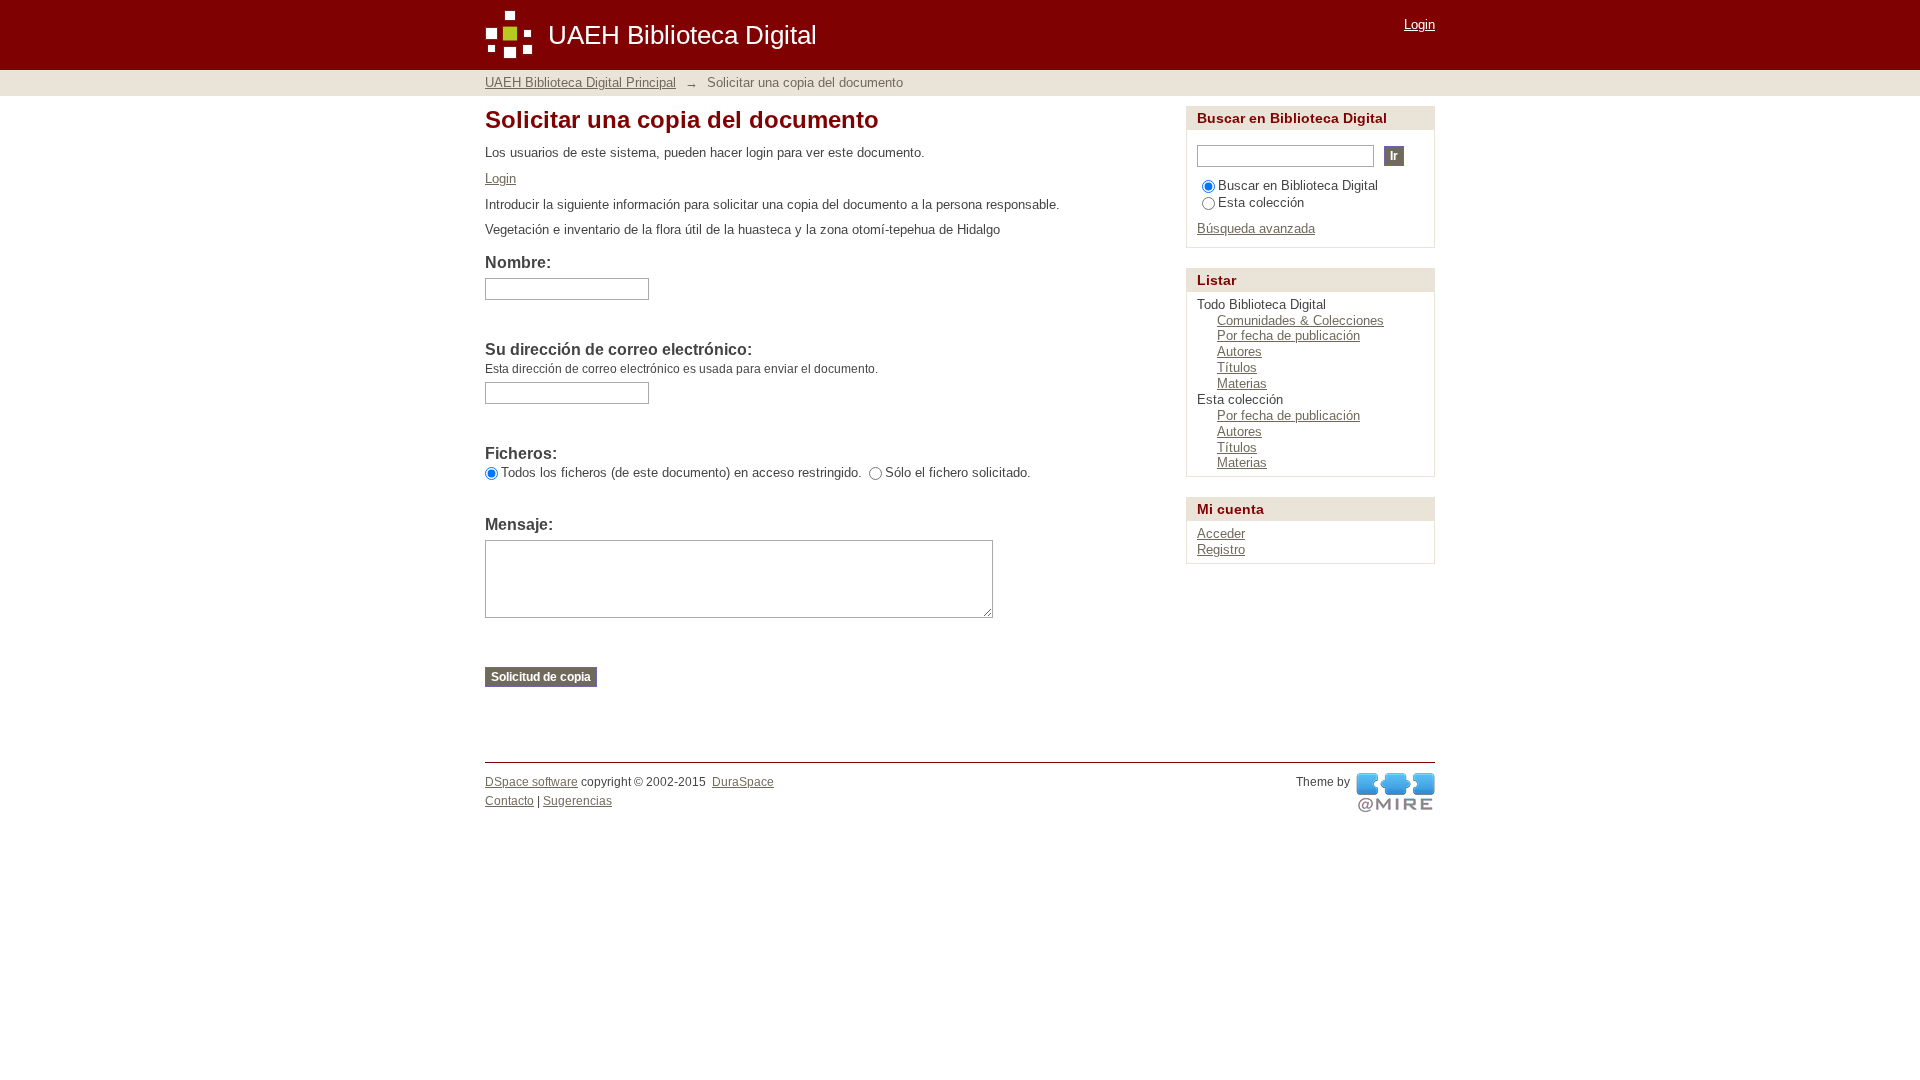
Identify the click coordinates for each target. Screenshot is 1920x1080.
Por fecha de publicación (1288, 335)
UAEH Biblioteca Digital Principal (580, 82)
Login (1419, 24)
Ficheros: (521, 453)
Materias (1242, 383)
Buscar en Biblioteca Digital (1298, 185)
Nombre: (518, 262)
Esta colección (1261, 202)
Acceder (1221, 533)
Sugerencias (577, 801)
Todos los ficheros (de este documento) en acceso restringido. (681, 472)
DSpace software (531, 782)
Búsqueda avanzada (1256, 228)
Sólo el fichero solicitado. (958, 472)
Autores (1239, 351)
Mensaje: (519, 524)
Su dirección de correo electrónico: (618, 349)
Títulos (1237, 367)
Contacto (509, 801)
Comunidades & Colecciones (1300, 320)
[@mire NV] (1395, 793)
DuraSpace (743, 782)
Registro (1221, 549)
